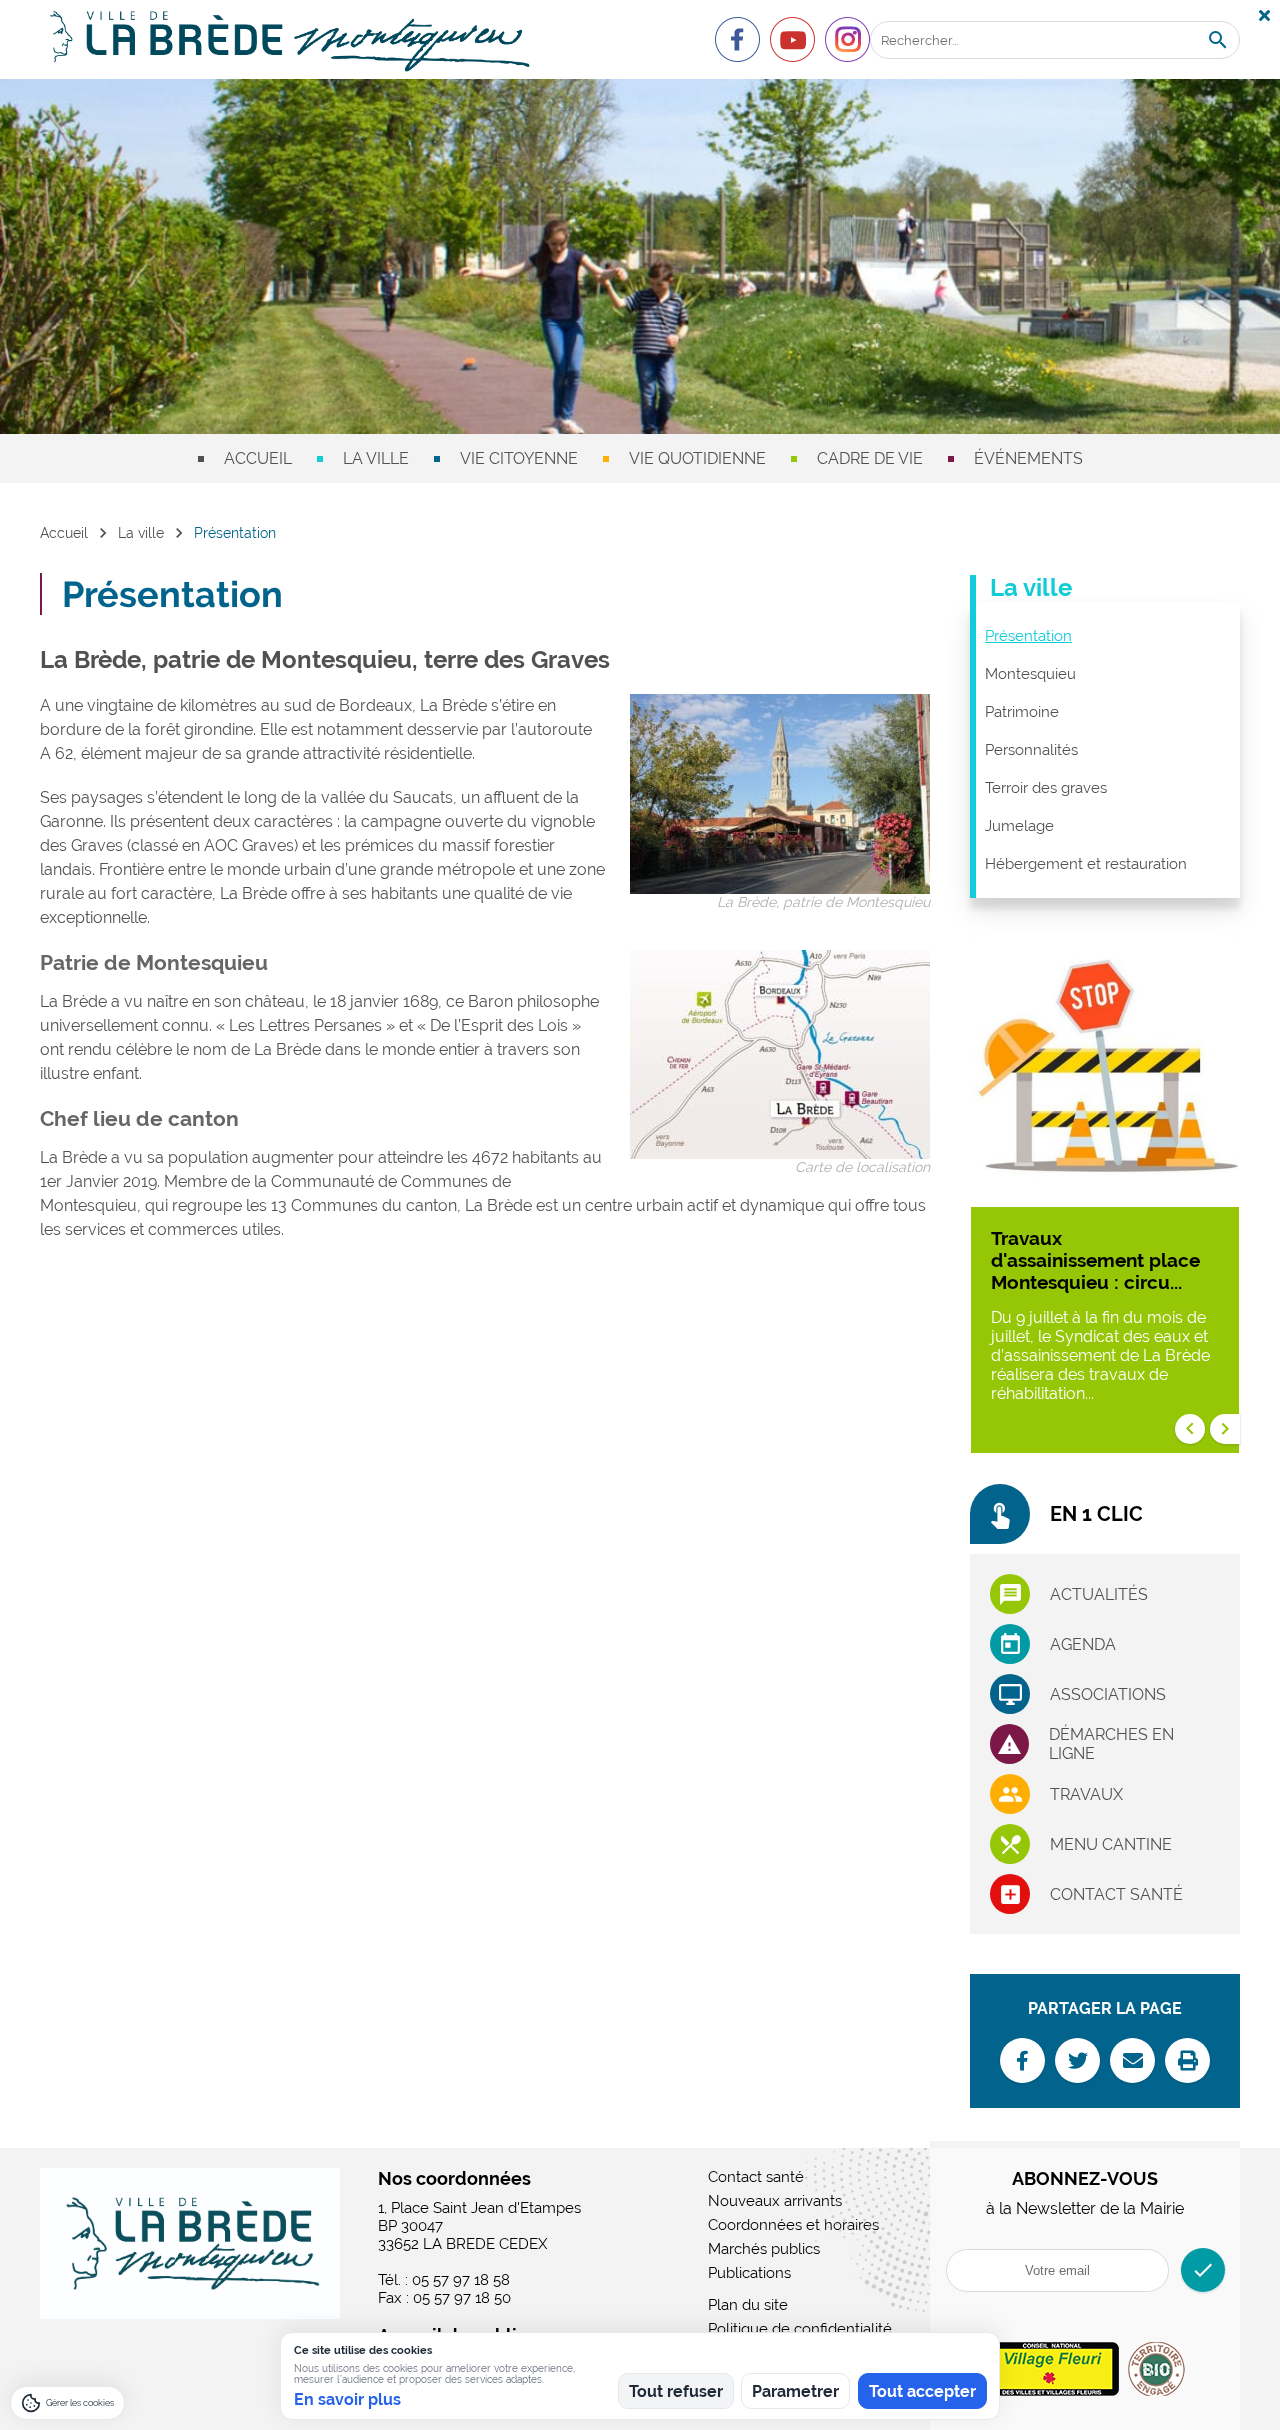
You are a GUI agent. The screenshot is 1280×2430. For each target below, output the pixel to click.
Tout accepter (922, 2391)
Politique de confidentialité (800, 2329)
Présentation (1028, 636)
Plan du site (748, 2305)
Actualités (1099, 1594)
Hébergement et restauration (1086, 864)
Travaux (1086, 1794)
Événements (1028, 458)
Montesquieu (1030, 674)
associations (1108, 1694)
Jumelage (1019, 826)
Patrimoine (1022, 712)
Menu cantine (1111, 1844)
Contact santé (1116, 1894)
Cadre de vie (870, 458)
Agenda (1083, 1644)
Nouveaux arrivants (775, 2201)
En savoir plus (347, 2399)
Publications (749, 2273)
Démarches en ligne (1111, 1744)
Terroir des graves (1046, 788)
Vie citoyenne (519, 458)
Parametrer (795, 2391)
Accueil (258, 458)
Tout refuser (676, 2391)
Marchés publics (764, 2249)
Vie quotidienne (697, 458)
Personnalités (1031, 750)
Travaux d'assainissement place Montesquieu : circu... (1095, 1260)
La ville (376, 458)
